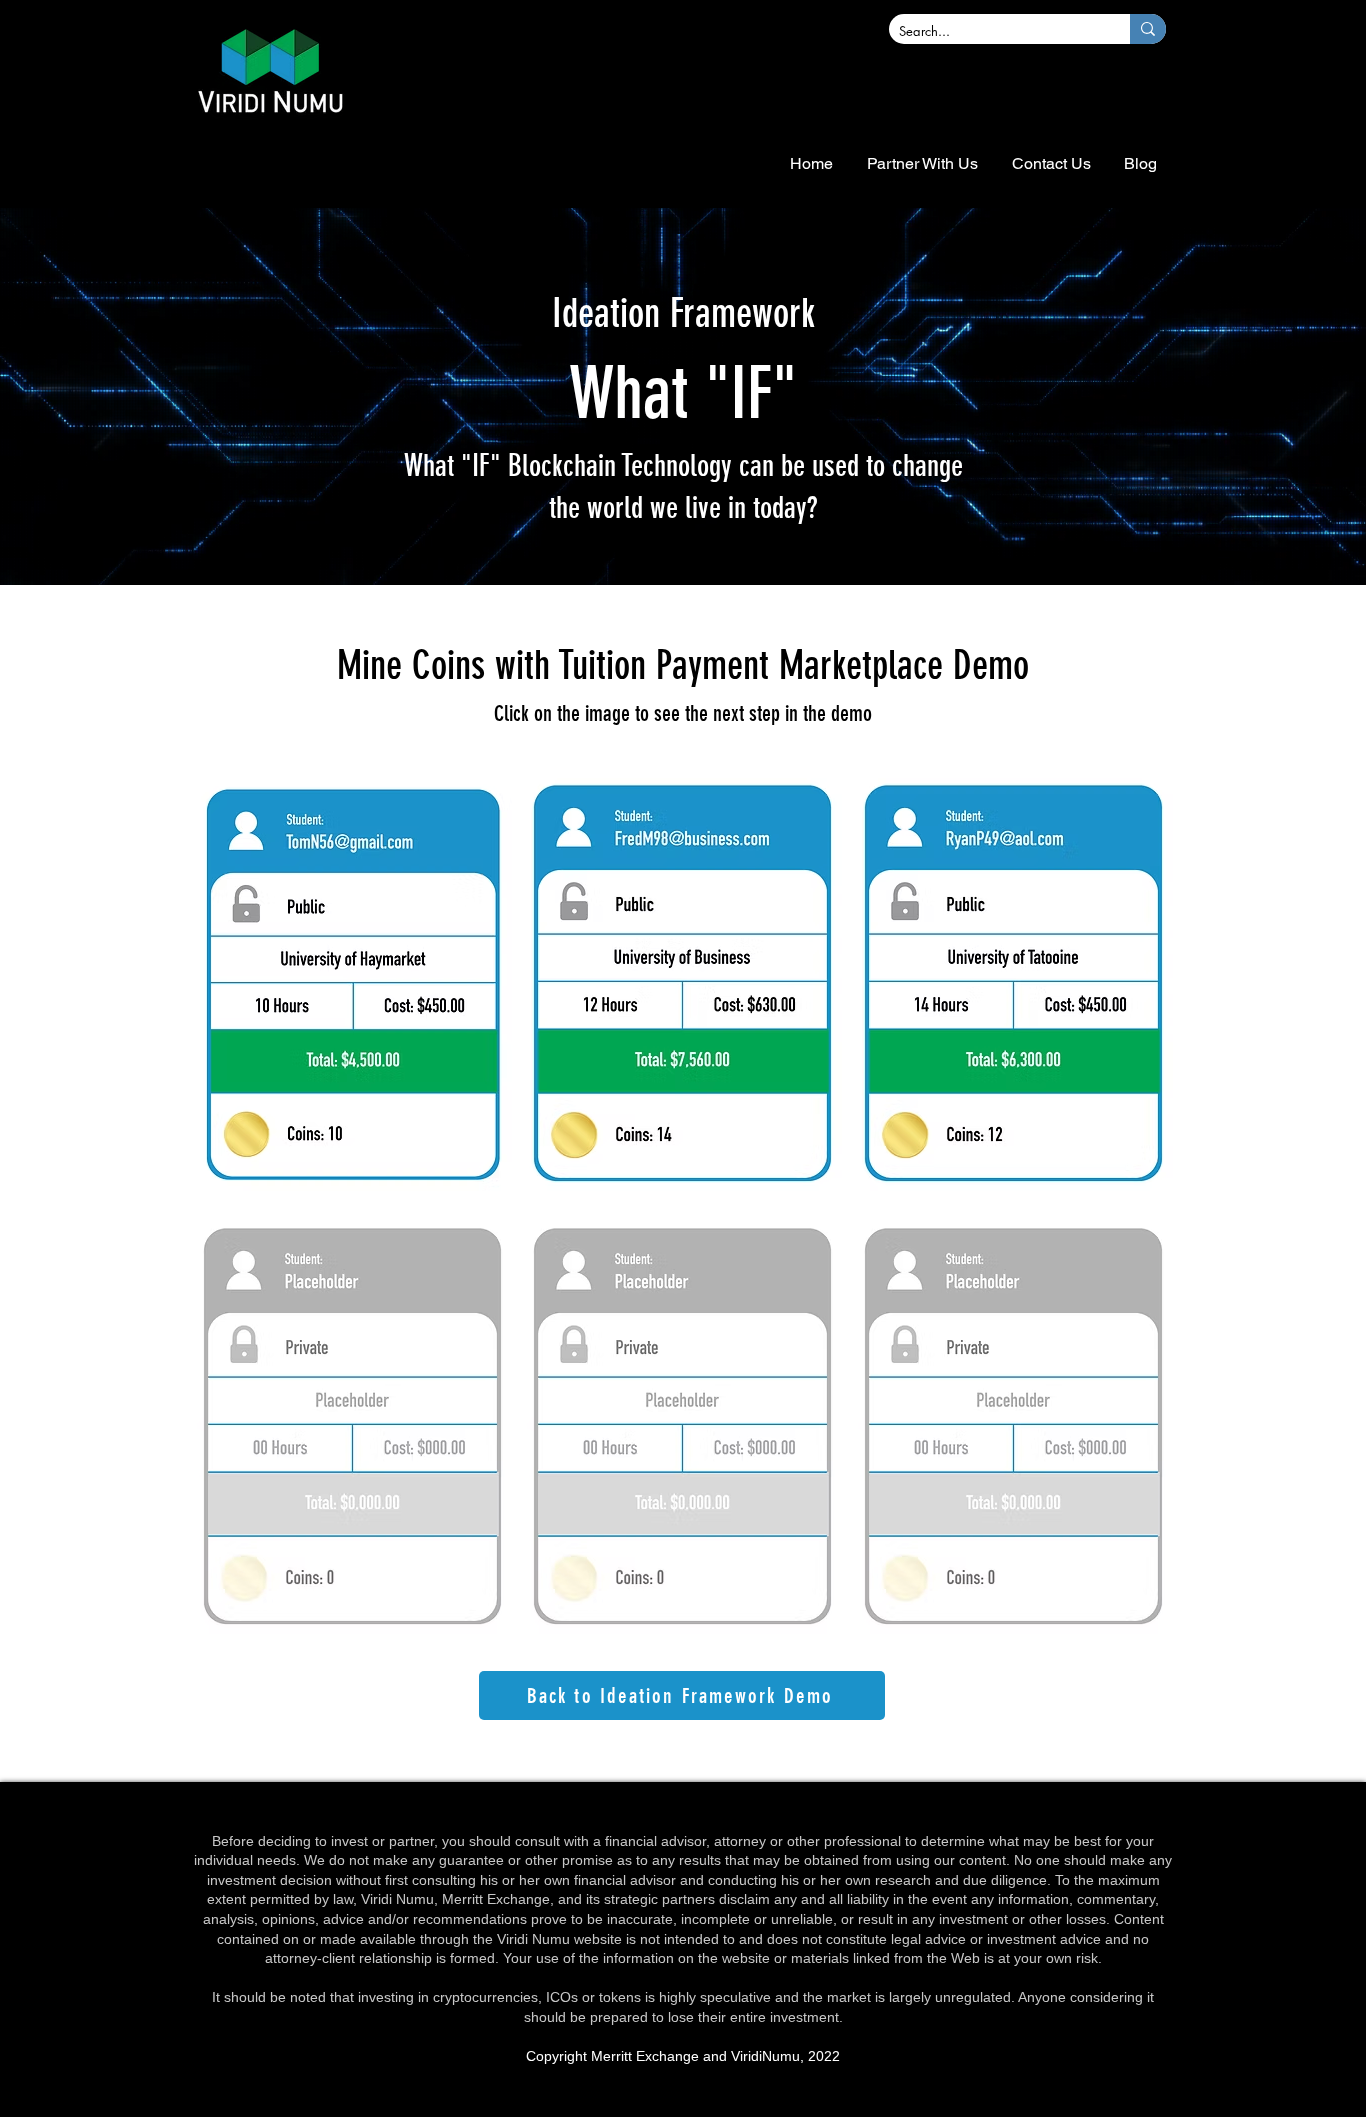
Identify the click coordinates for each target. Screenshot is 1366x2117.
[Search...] (1148, 29)
